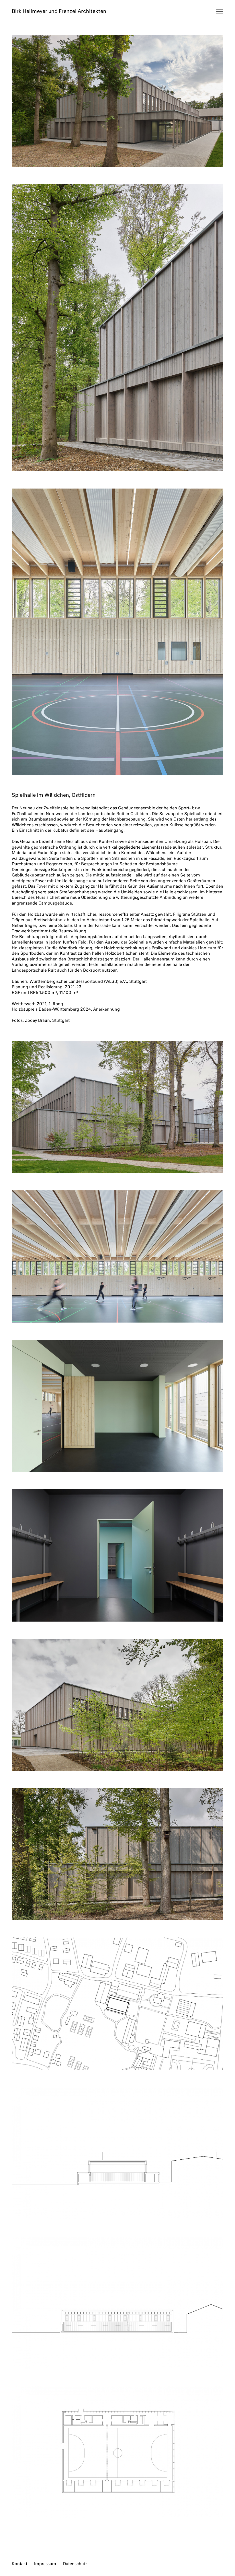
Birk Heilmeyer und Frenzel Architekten (59, 12)
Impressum (45, 2564)
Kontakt (19, 2564)
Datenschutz (75, 2564)
